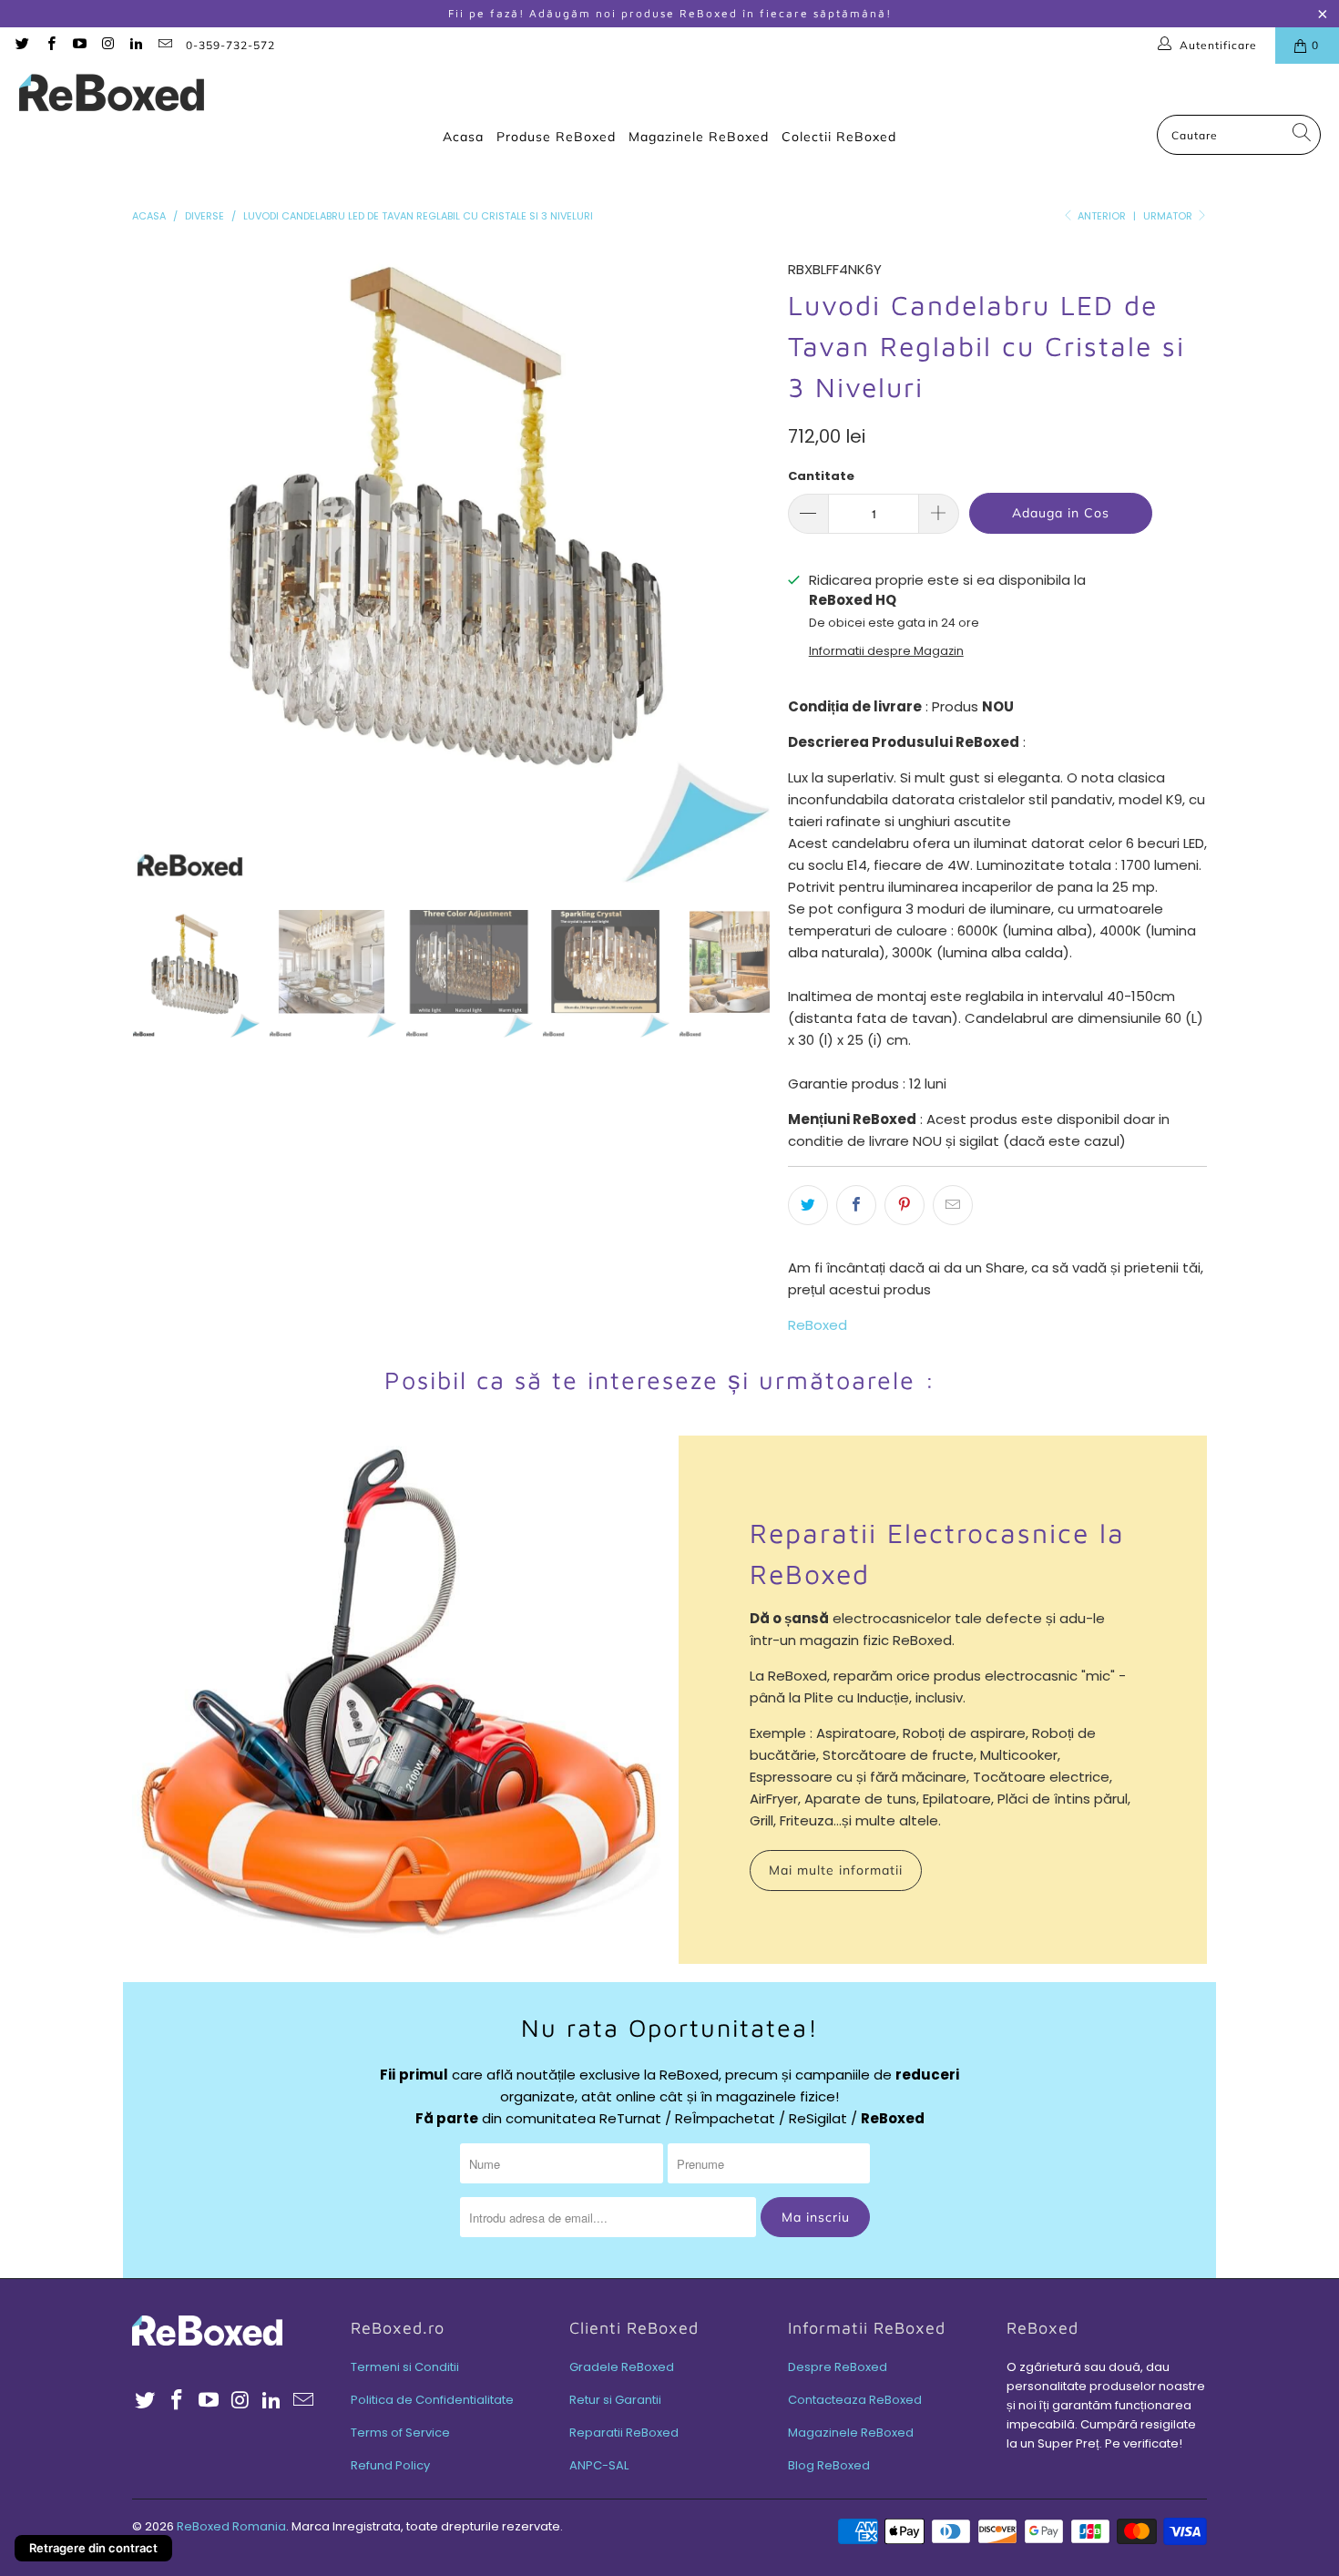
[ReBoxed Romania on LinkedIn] (135, 45)
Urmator (1169, 216)
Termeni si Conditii (405, 2367)
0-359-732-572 (230, 45)
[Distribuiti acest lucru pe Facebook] (856, 1205)
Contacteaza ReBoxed (855, 2400)
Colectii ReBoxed (839, 137)
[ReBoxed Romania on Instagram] (107, 45)
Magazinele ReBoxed (699, 137)
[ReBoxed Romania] (112, 94)
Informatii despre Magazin (886, 651)
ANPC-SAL (599, 2465)
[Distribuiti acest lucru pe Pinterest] (905, 1205)
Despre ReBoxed (838, 2367)
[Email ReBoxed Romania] (164, 45)
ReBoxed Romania (231, 2526)
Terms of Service (400, 2433)
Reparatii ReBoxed (624, 2433)
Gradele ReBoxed (622, 2367)
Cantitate (821, 476)
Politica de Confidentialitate (432, 2400)
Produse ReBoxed (556, 137)
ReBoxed (818, 1325)
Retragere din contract (93, 2548)
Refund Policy (390, 2465)
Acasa (463, 137)
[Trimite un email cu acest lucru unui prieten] (953, 1205)
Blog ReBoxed (829, 2465)
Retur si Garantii (615, 2400)
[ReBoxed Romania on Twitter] (21, 45)
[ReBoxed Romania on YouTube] (79, 45)
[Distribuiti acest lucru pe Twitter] (808, 1205)
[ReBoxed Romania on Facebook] (50, 45)
